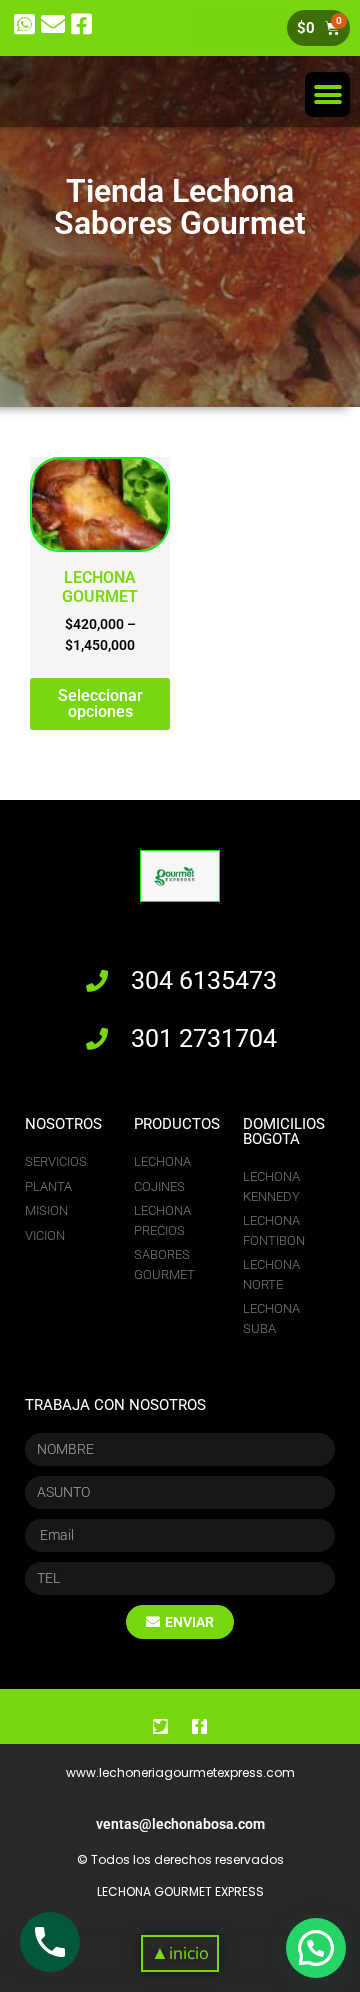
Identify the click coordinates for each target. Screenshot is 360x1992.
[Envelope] (53, 24)
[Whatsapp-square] (24, 24)
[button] (327, 94)
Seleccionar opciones (100, 703)
